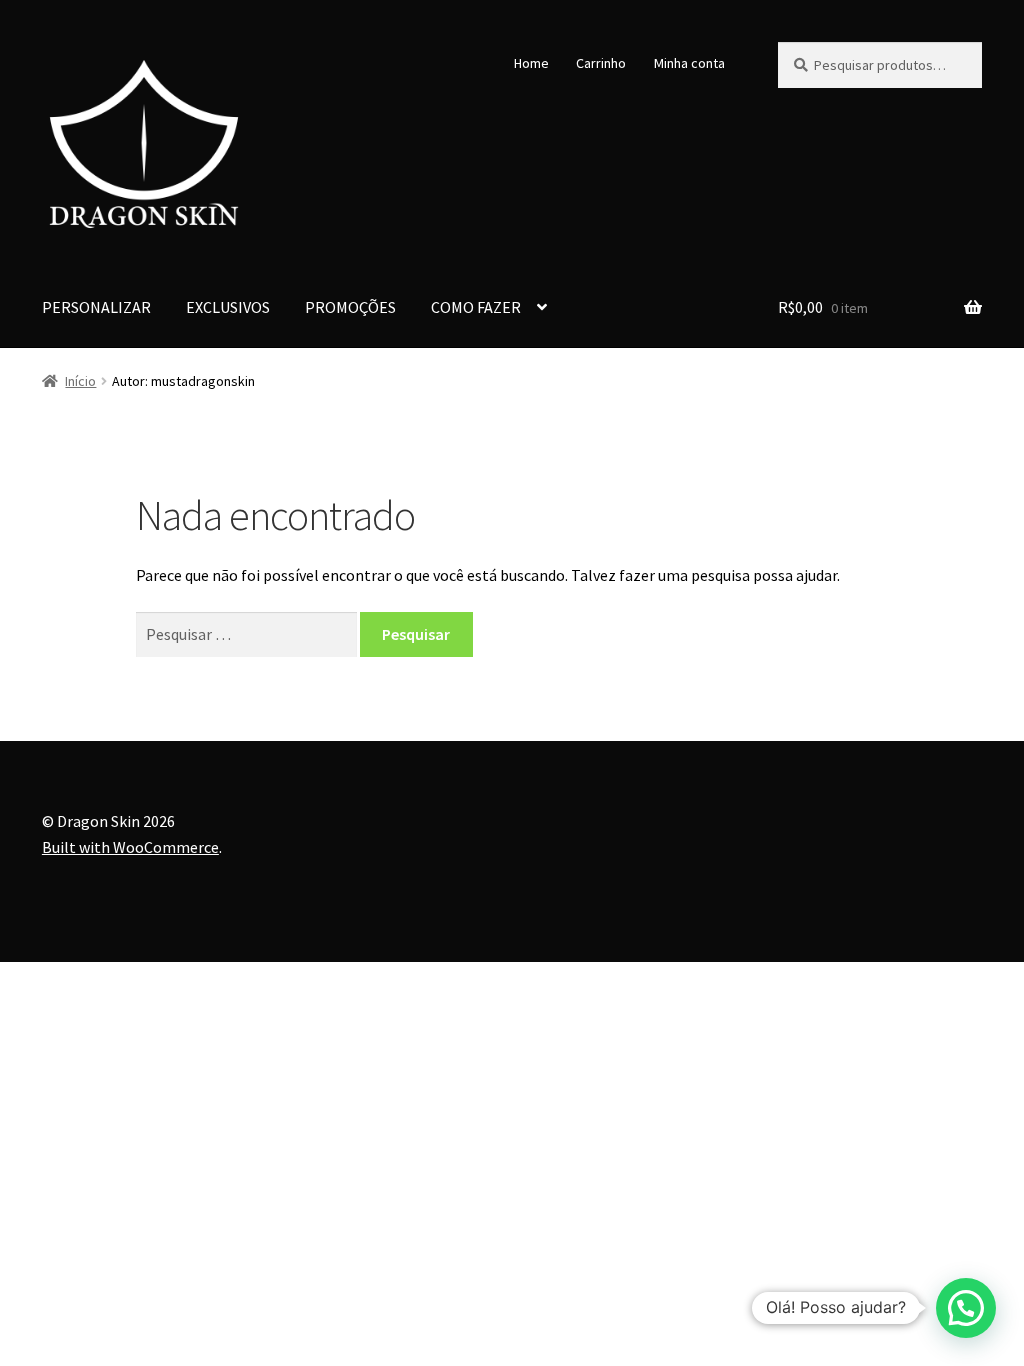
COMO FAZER (476, 307)
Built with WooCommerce (130, 847)
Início (80, 381)
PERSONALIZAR (96, 307)
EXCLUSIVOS (228, 307)
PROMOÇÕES (350, 307)
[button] (966, 1308)
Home (531, 63)
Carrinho (601, 63)
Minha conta (689, 63)
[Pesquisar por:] (248, 634)
